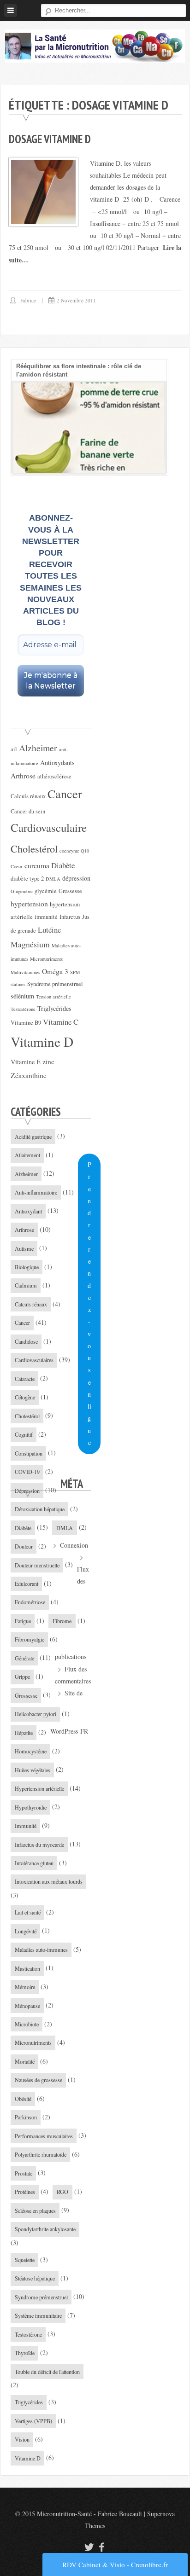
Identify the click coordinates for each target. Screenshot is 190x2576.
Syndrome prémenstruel (55, 984)
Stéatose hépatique (35, 2278)
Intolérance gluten (34, 1863)
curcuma (37, 865)
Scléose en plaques (35, 2210)
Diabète (63, 865)
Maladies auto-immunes (41, 1949)
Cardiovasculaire (49, 827)
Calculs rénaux (28, 796)
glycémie (46, 891)
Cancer (65, 793)
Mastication (27, 1968)
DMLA (53, 879)
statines (18, 984)
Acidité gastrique (33, 1137)
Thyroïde (25, 2353)
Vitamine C (61, 1022)
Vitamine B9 (26, 1023)
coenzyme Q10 (74, 851)
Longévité (26, 1931)
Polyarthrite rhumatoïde (41, 2154)
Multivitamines (25, 972)
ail (14, 749)
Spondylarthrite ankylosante (45, 2229)
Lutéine (49, 930)
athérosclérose (54, 776)
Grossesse (70, 891)
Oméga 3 (55, 971)
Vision (22, 2439)
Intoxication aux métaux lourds (49, 1881)
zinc (48, 1061)
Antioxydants (57, 763)
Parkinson (26, 2117)
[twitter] (88, 2547)
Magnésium (30, 944)
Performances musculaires (44, 2136)
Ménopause (27, 2006)
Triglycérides (54, 1008)
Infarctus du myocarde (39, 1845)
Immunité (26, 1826)
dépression (76, 878)
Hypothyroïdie (31, 1807)
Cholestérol (34, 848)
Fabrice (28, 300)
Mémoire (25, 1987)
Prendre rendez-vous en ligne (89, 1303)
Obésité (23, 2099)
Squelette (25, 2260)
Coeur (17, 866)
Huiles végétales (33, 1770)
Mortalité (25, 2061)
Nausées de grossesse (39, 2080)
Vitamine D (42, 1041)
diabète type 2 (27, 879)
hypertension (29, 903)
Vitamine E (26, 1062)
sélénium (22, 996)
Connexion (74, 1545)
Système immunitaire (38, 2315)
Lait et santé (28, 1912)
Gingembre (22, 891)
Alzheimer (38, 748)
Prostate (24, 2173)
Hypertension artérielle (39, 1788)
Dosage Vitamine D (50, 139)
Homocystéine (31, 1751)
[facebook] (102, 2547)
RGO (62, 2192)
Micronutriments (46, 959)
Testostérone (23, 1009)
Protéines (25, 2192)
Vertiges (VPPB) (33, 2421)
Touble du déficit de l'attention (47, 2372)
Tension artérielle (53, 997)
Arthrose (23, 775)
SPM (75, 972)
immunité (46, 917)
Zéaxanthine (29, 1075)
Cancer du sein (28, 811)
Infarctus (70, 917)
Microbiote (27, 2024)
